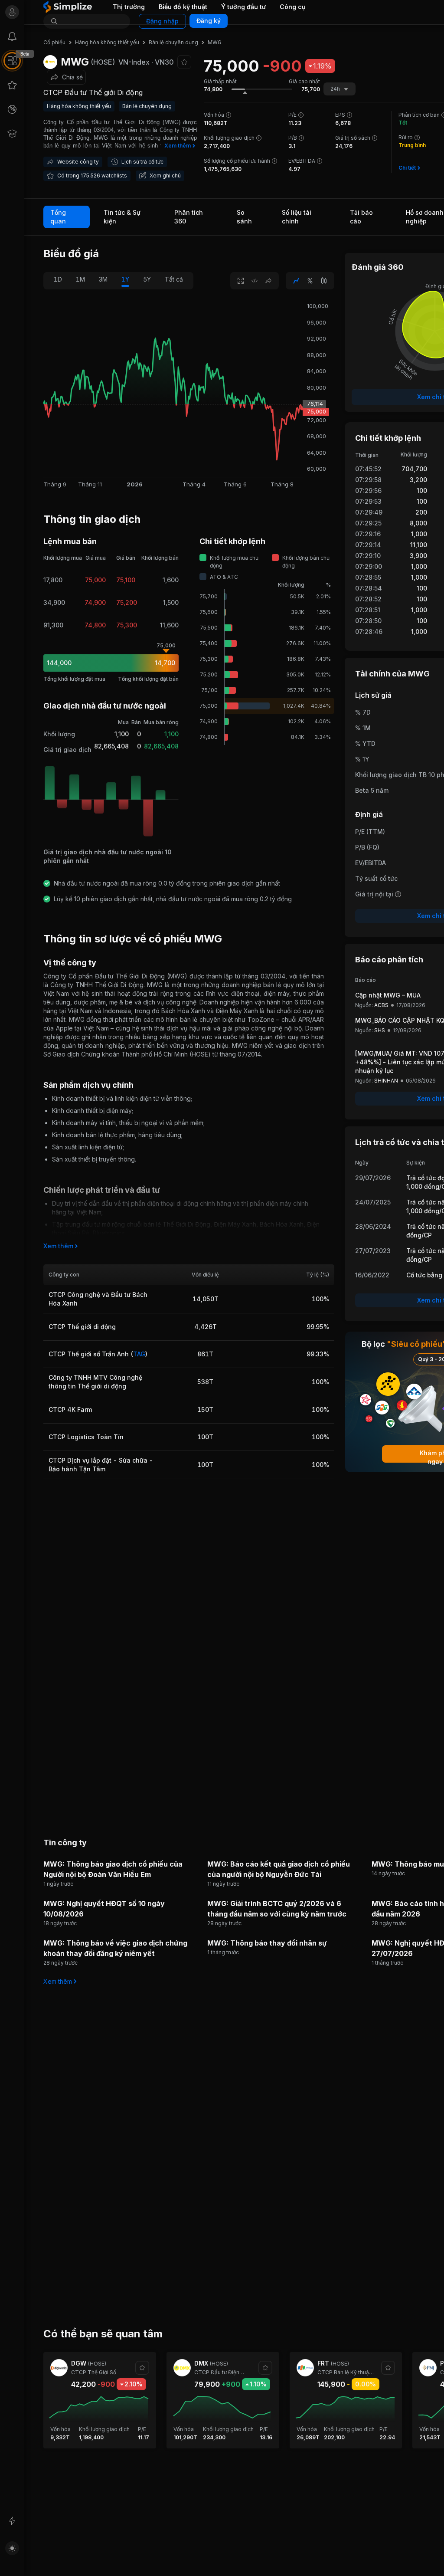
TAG (139, 1354)
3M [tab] (103, 279)
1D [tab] (58, 279)
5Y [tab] (147, 279)
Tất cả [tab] (174, 279)
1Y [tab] (125, 279)
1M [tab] (80, 279)
